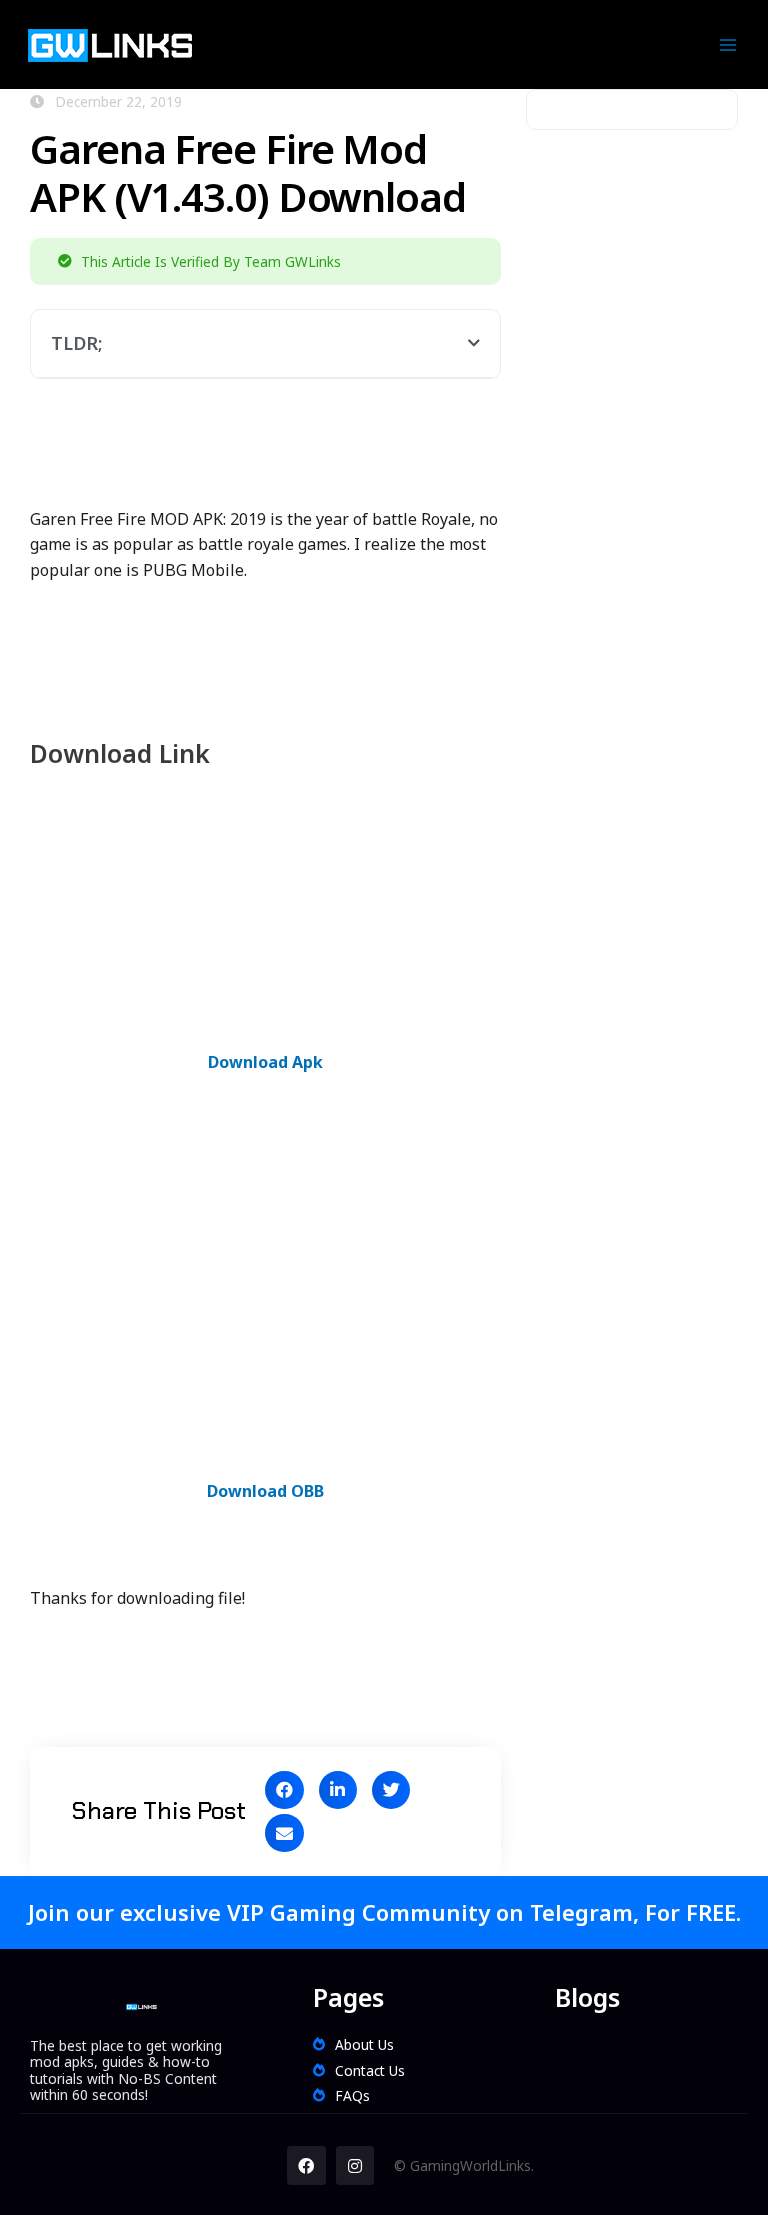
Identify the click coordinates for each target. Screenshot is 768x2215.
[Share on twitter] (391, 1790)
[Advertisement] (394, 454)
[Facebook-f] (306, 2165)
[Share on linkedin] (338, 1790)
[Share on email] (284, 1833)
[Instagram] (355, 2165)
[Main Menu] (728, 44)
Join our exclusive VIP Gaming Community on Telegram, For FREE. (384, 1912)
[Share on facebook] (284, 1790)
